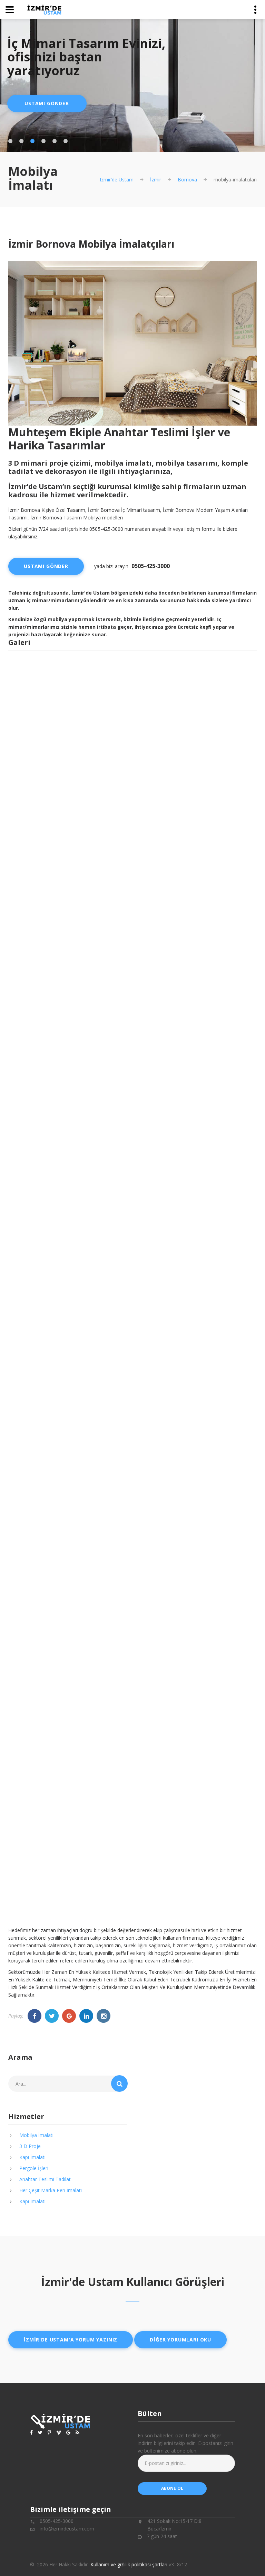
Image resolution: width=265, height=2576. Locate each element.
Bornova (187, 180)
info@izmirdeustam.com (67, 2529)
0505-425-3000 (151, 566)
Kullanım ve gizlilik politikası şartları (129, 2564)
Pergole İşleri (34, 2168)
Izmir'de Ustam (117, 180)
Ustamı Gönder (47, 103)
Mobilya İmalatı (36, 2135)
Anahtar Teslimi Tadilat (45, 2179)
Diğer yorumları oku (180, 2340)
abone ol (172, 2488)
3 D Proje (30, 2146)
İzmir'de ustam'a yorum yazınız (71, 2340)
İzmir (156, 180)
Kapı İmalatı (32, 2157)
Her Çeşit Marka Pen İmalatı (51, 2190)
